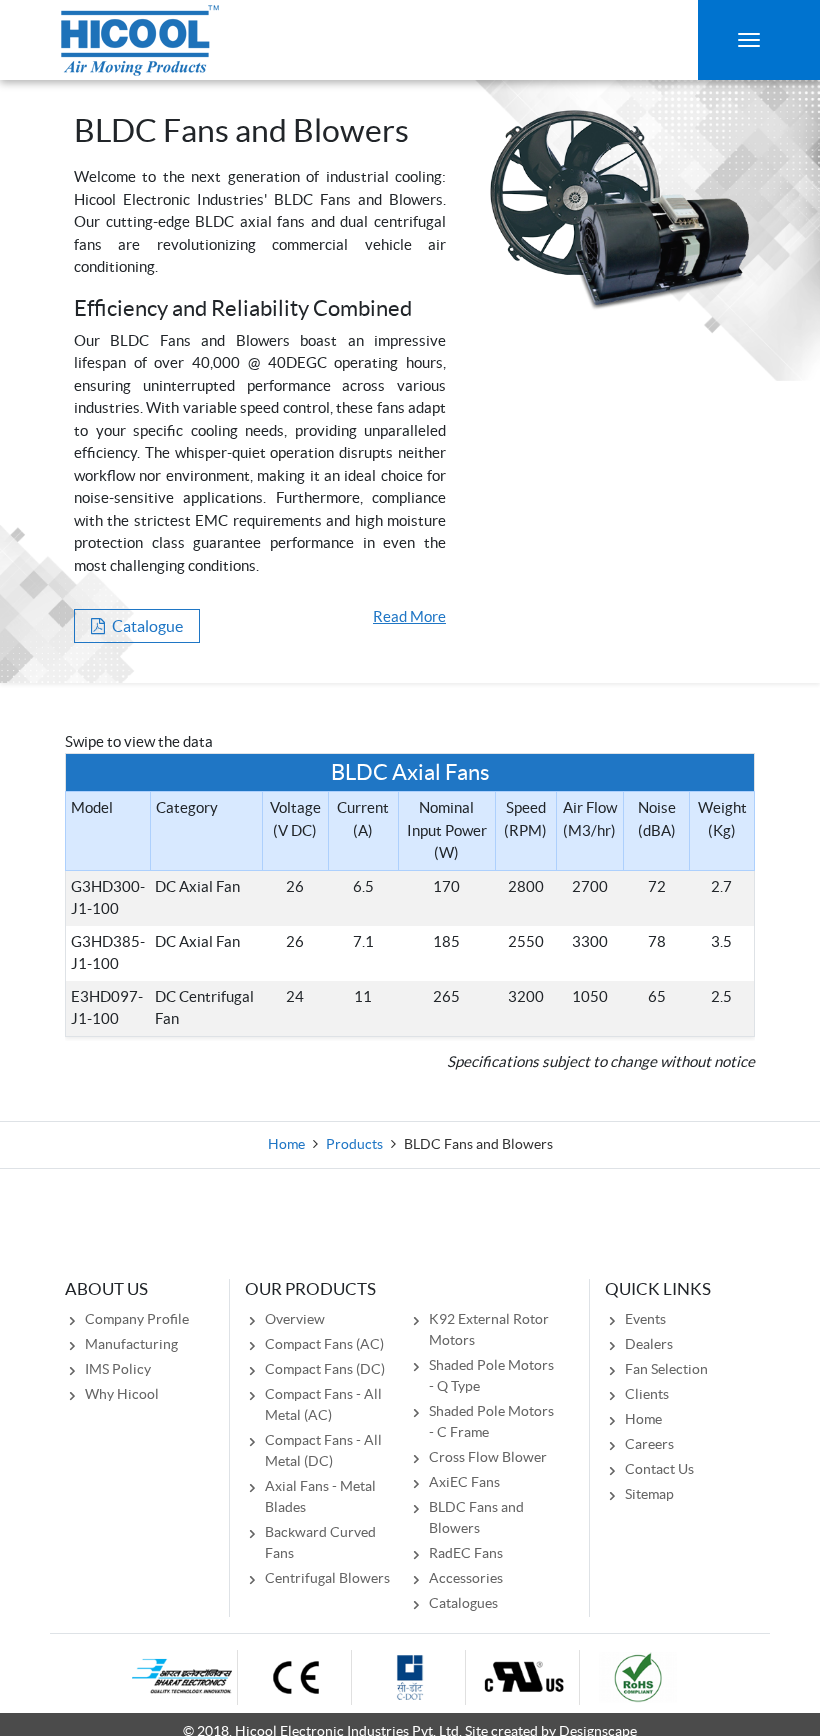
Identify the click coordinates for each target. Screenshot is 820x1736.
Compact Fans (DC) (325, 1369)
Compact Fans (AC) (324, 1344)
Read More (409, 616)
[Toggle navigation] (749, 40)
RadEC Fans (466, 1553)
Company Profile (137, 1319)
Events (645, 1319)
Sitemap (649, 1494)
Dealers (649, 1344)
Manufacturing (131, 1344)
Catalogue (146, 626)
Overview (295, 1319)
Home (286, 1144)
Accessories (466, 1578)
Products (354, 1144)
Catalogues (463, 1603)
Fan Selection (666, 1369)
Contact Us (659, 1469)
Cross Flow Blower (488, 1457)
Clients (647, 1394)
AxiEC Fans (464, 1482)
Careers (649, 1444)
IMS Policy (118, 1369)
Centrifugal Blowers (327, 1578)
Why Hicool (122, 1394)
